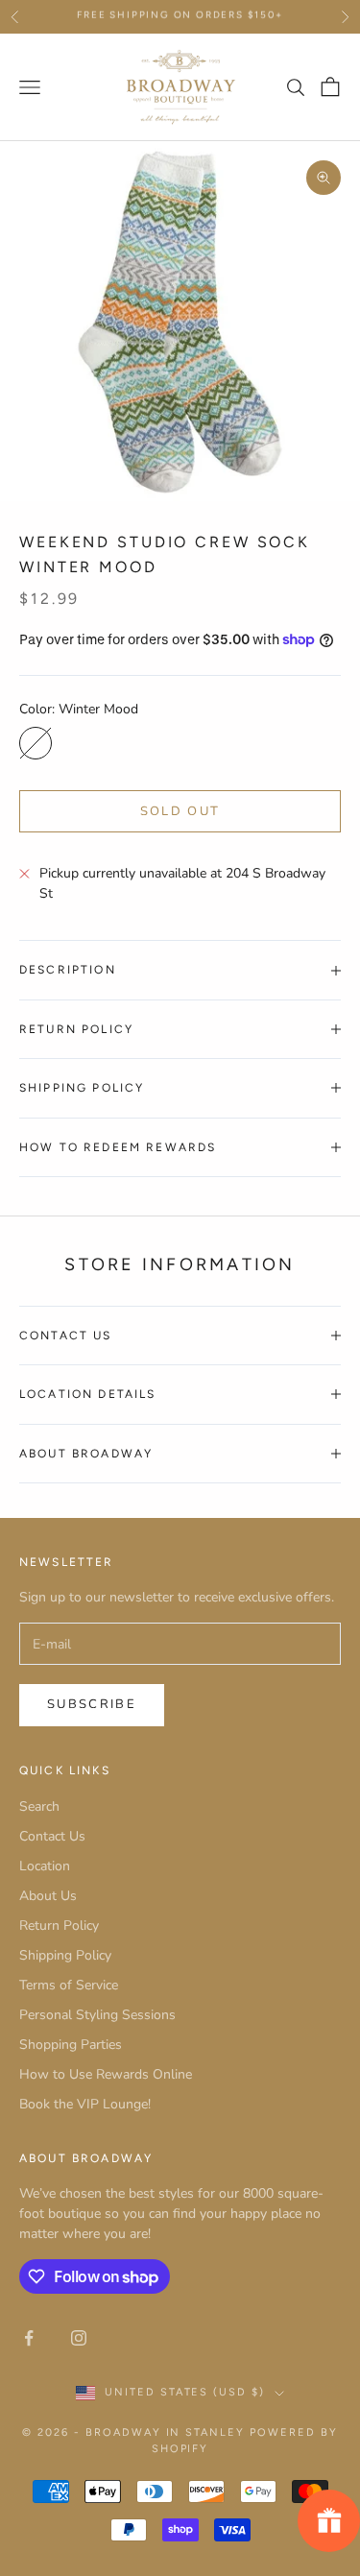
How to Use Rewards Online (106, 2074)
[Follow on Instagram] (79, 2338)
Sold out (180, 811)
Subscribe (92, 1704)
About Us (48, 1896)
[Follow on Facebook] (29, 2338)
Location (45, 1866)
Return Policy (59, 1926)
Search (39, 1806)
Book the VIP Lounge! (85, 2104)
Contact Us (52, 1836)
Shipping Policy (65, 1955)
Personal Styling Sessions (97, 2015)
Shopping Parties (71, 2045)
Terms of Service (69, 1985)
